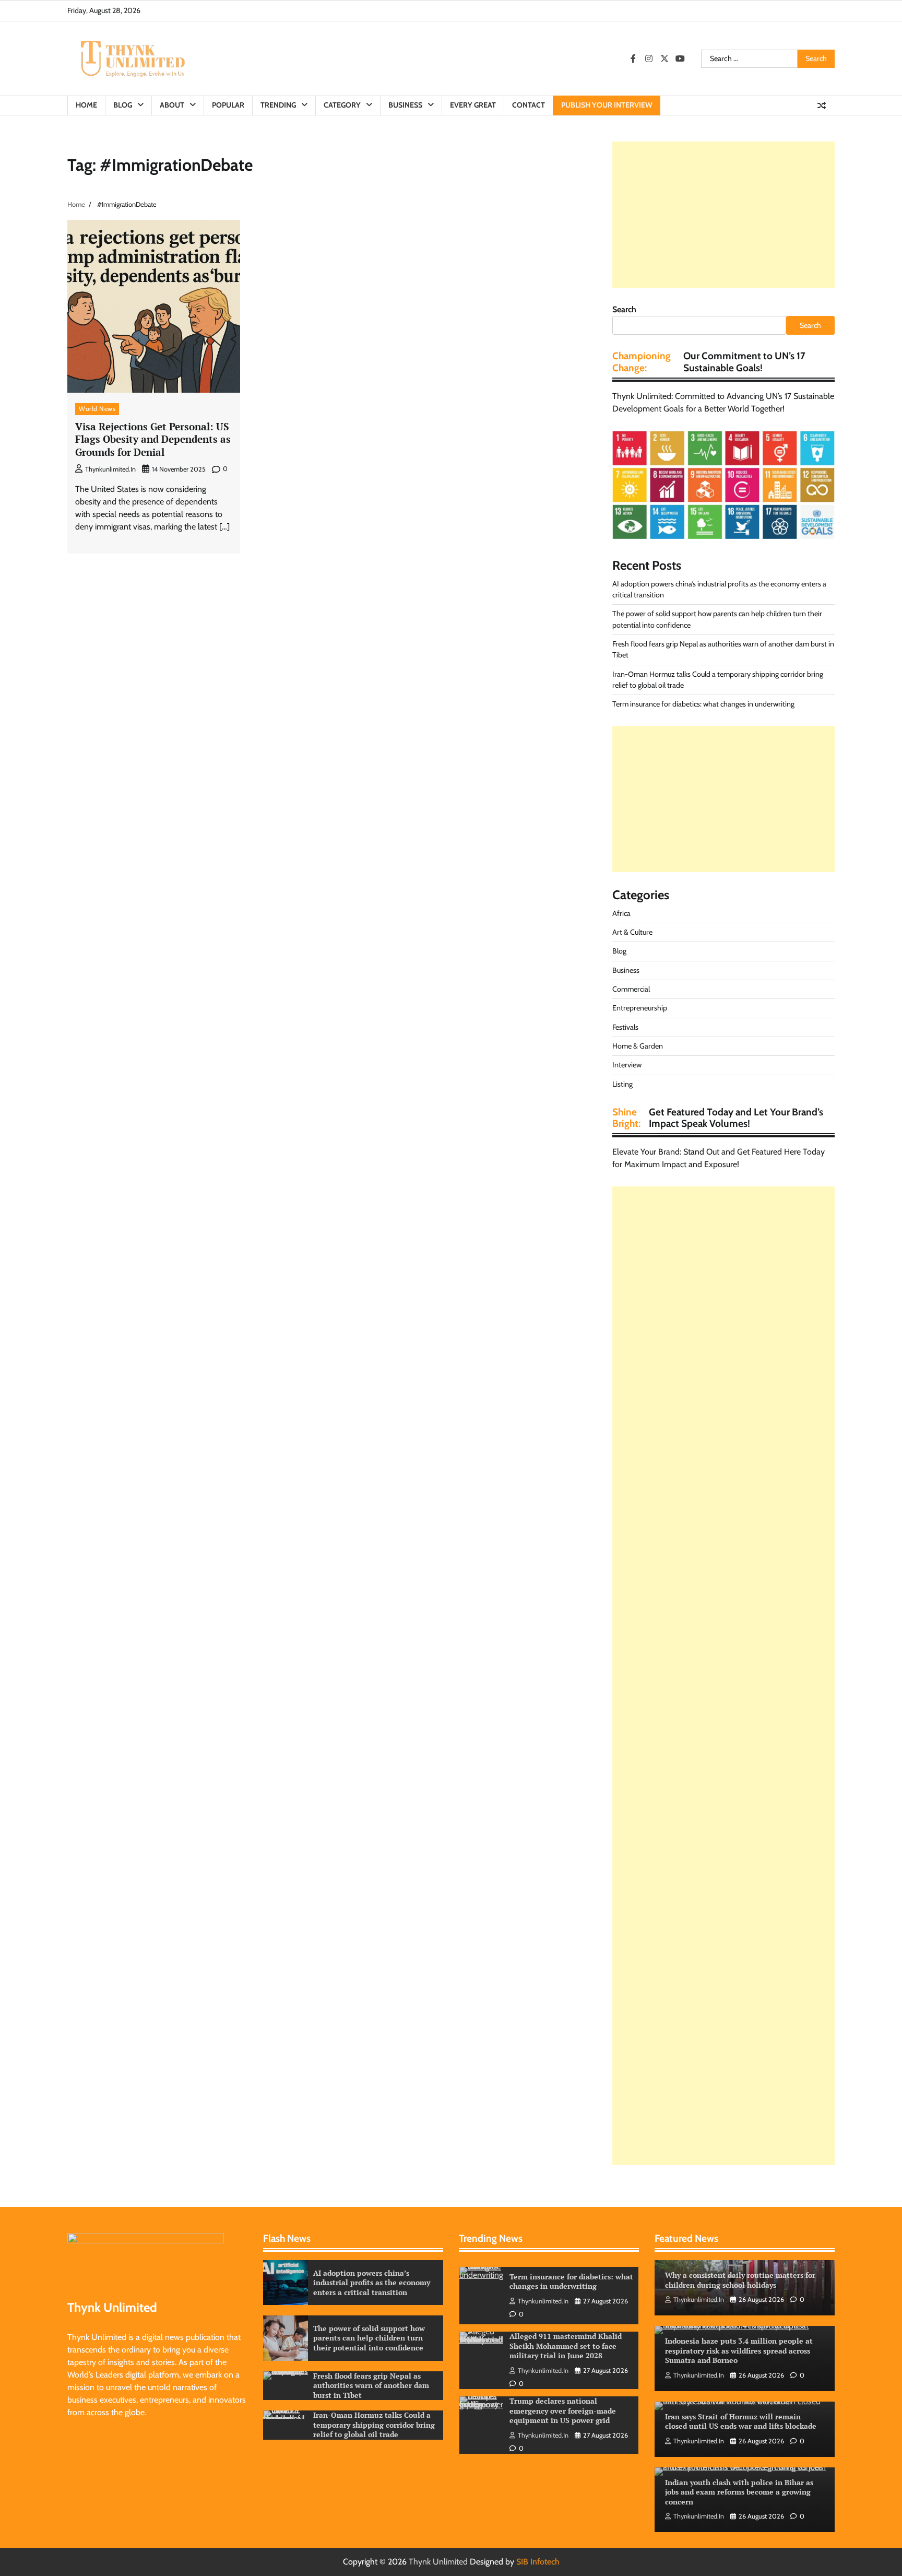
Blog (123, 105)
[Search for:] (749, 59)
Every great (473, 105)
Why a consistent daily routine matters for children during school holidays (740, 2280)
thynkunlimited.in (110, 469)
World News (97, 409)
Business (405, 105)
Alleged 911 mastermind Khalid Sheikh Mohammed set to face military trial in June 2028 (566, 2281)
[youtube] (680, 58)
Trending (278, 105)
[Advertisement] (723, 215)
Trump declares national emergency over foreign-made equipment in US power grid (563, 2346)
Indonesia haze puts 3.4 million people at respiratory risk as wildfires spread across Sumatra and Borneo (739, 2350)
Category (342, 105)
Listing (622, 1084)
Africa (621, 913)
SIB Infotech (538, 2562)
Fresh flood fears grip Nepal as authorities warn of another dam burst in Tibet (371, 2385)
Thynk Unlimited (438, 2562)
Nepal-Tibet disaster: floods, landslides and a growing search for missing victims (566, 2410)
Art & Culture (632, 932)
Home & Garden (638, 1046)
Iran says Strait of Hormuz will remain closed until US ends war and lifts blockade (741, 2421)
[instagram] (649, 58)
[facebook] (633, 58)
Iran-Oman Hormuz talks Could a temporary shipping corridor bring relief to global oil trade (374, 2425)
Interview (627, 1065)
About (172, 105)
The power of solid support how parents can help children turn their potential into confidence (369, 2338)
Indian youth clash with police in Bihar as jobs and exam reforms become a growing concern (739, 2492)
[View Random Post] (822, 105)
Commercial (631, 989)
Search (624, 309)
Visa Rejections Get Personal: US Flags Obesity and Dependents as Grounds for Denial (153, 439)
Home (86, 105)
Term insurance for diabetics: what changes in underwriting (703, 704)
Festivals (625, 1027)
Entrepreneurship (640, 1008)
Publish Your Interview (607, 105)
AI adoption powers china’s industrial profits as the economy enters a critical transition (372, 2283)
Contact (529, 105)
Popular (228, 105)
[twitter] (664, 58)
